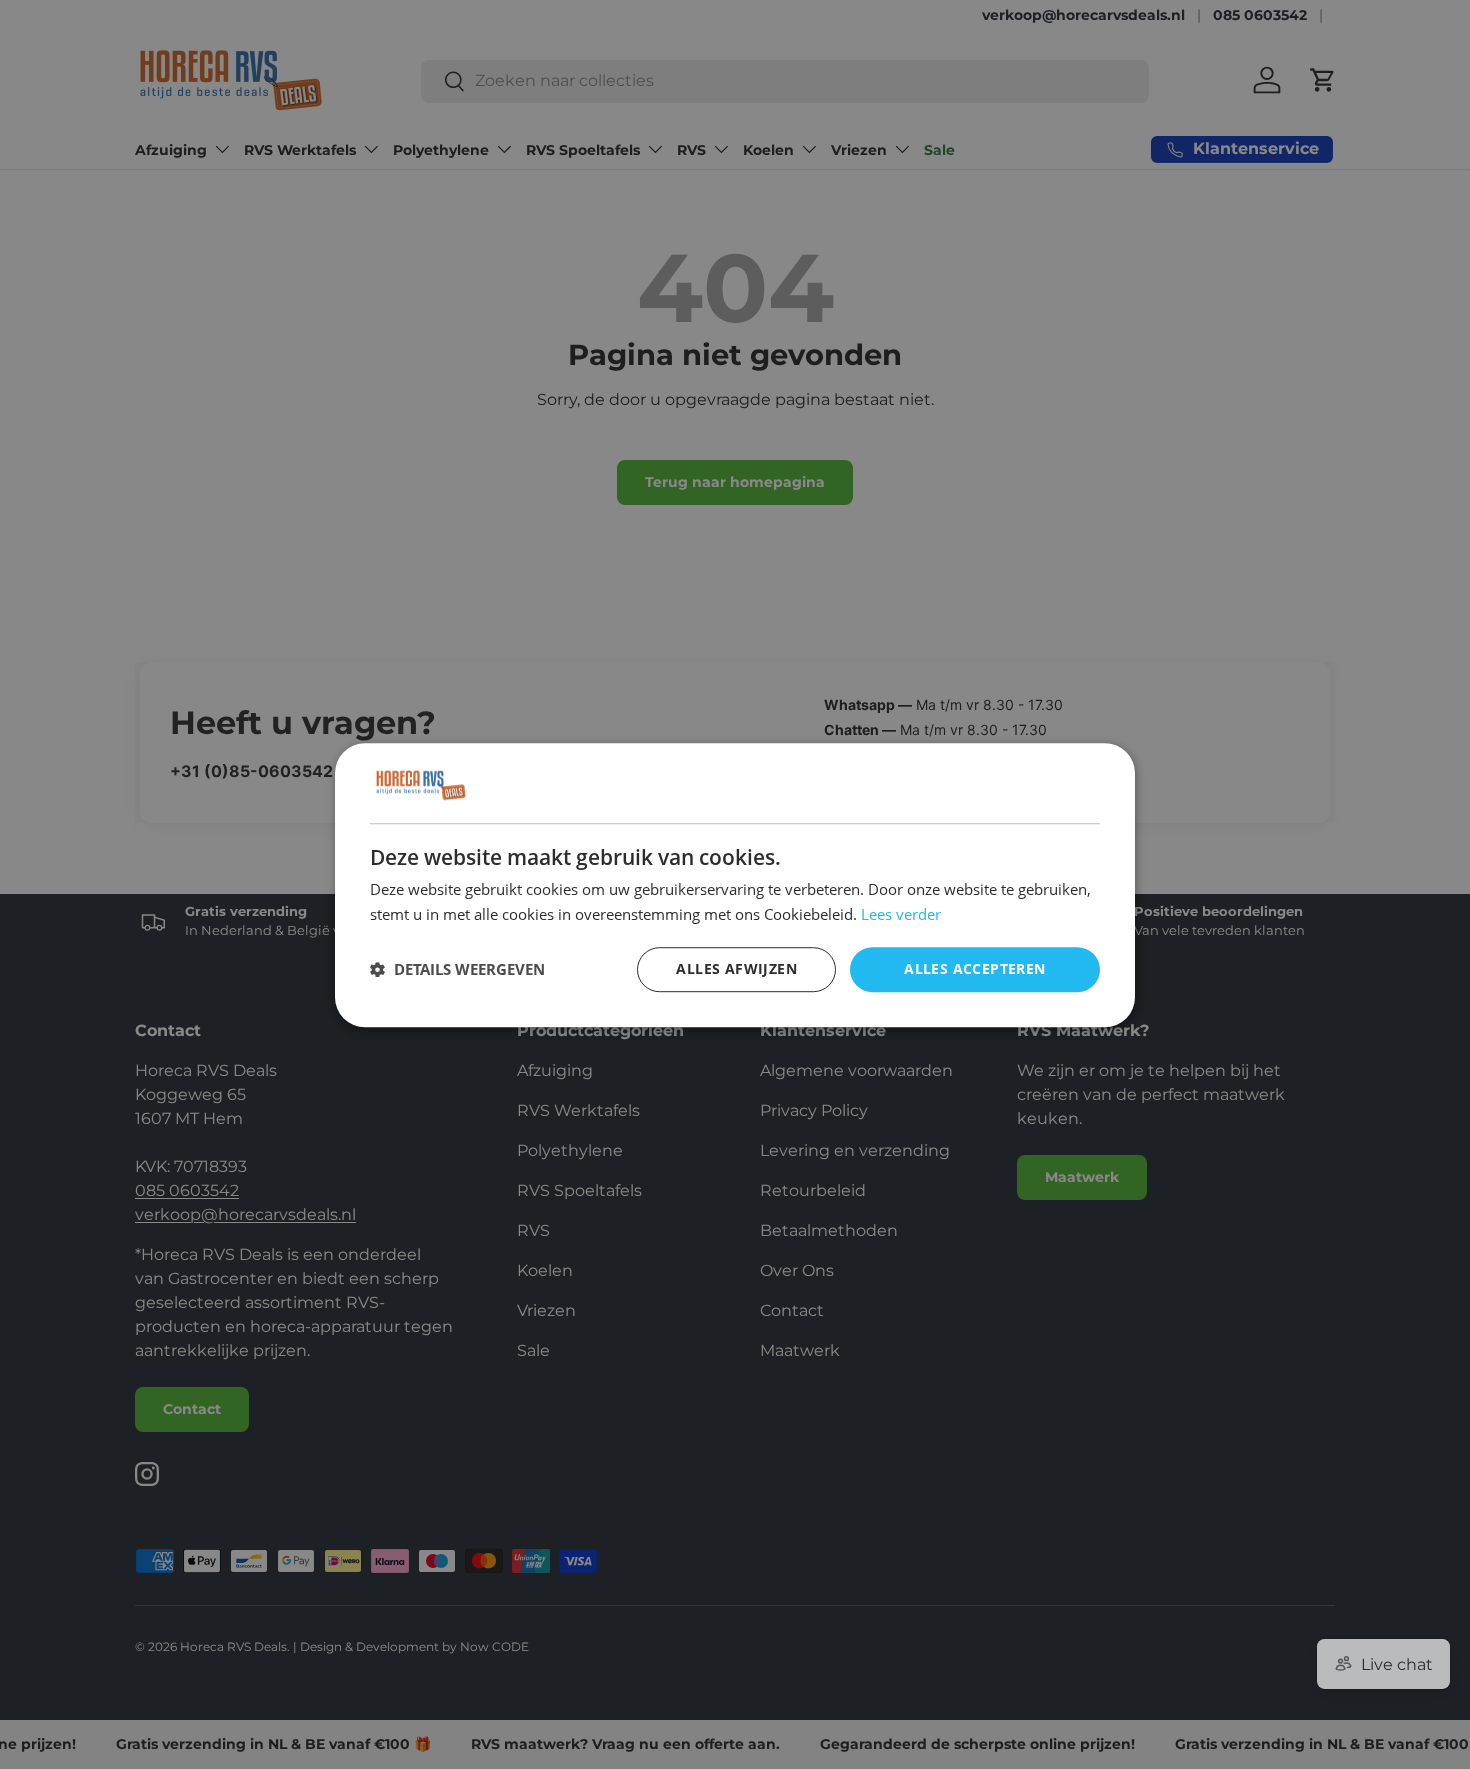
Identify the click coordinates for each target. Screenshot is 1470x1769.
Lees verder (901, 914)
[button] (457, 969)
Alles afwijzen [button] (736, 968)
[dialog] (735, 885)
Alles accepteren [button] (974, 968)
